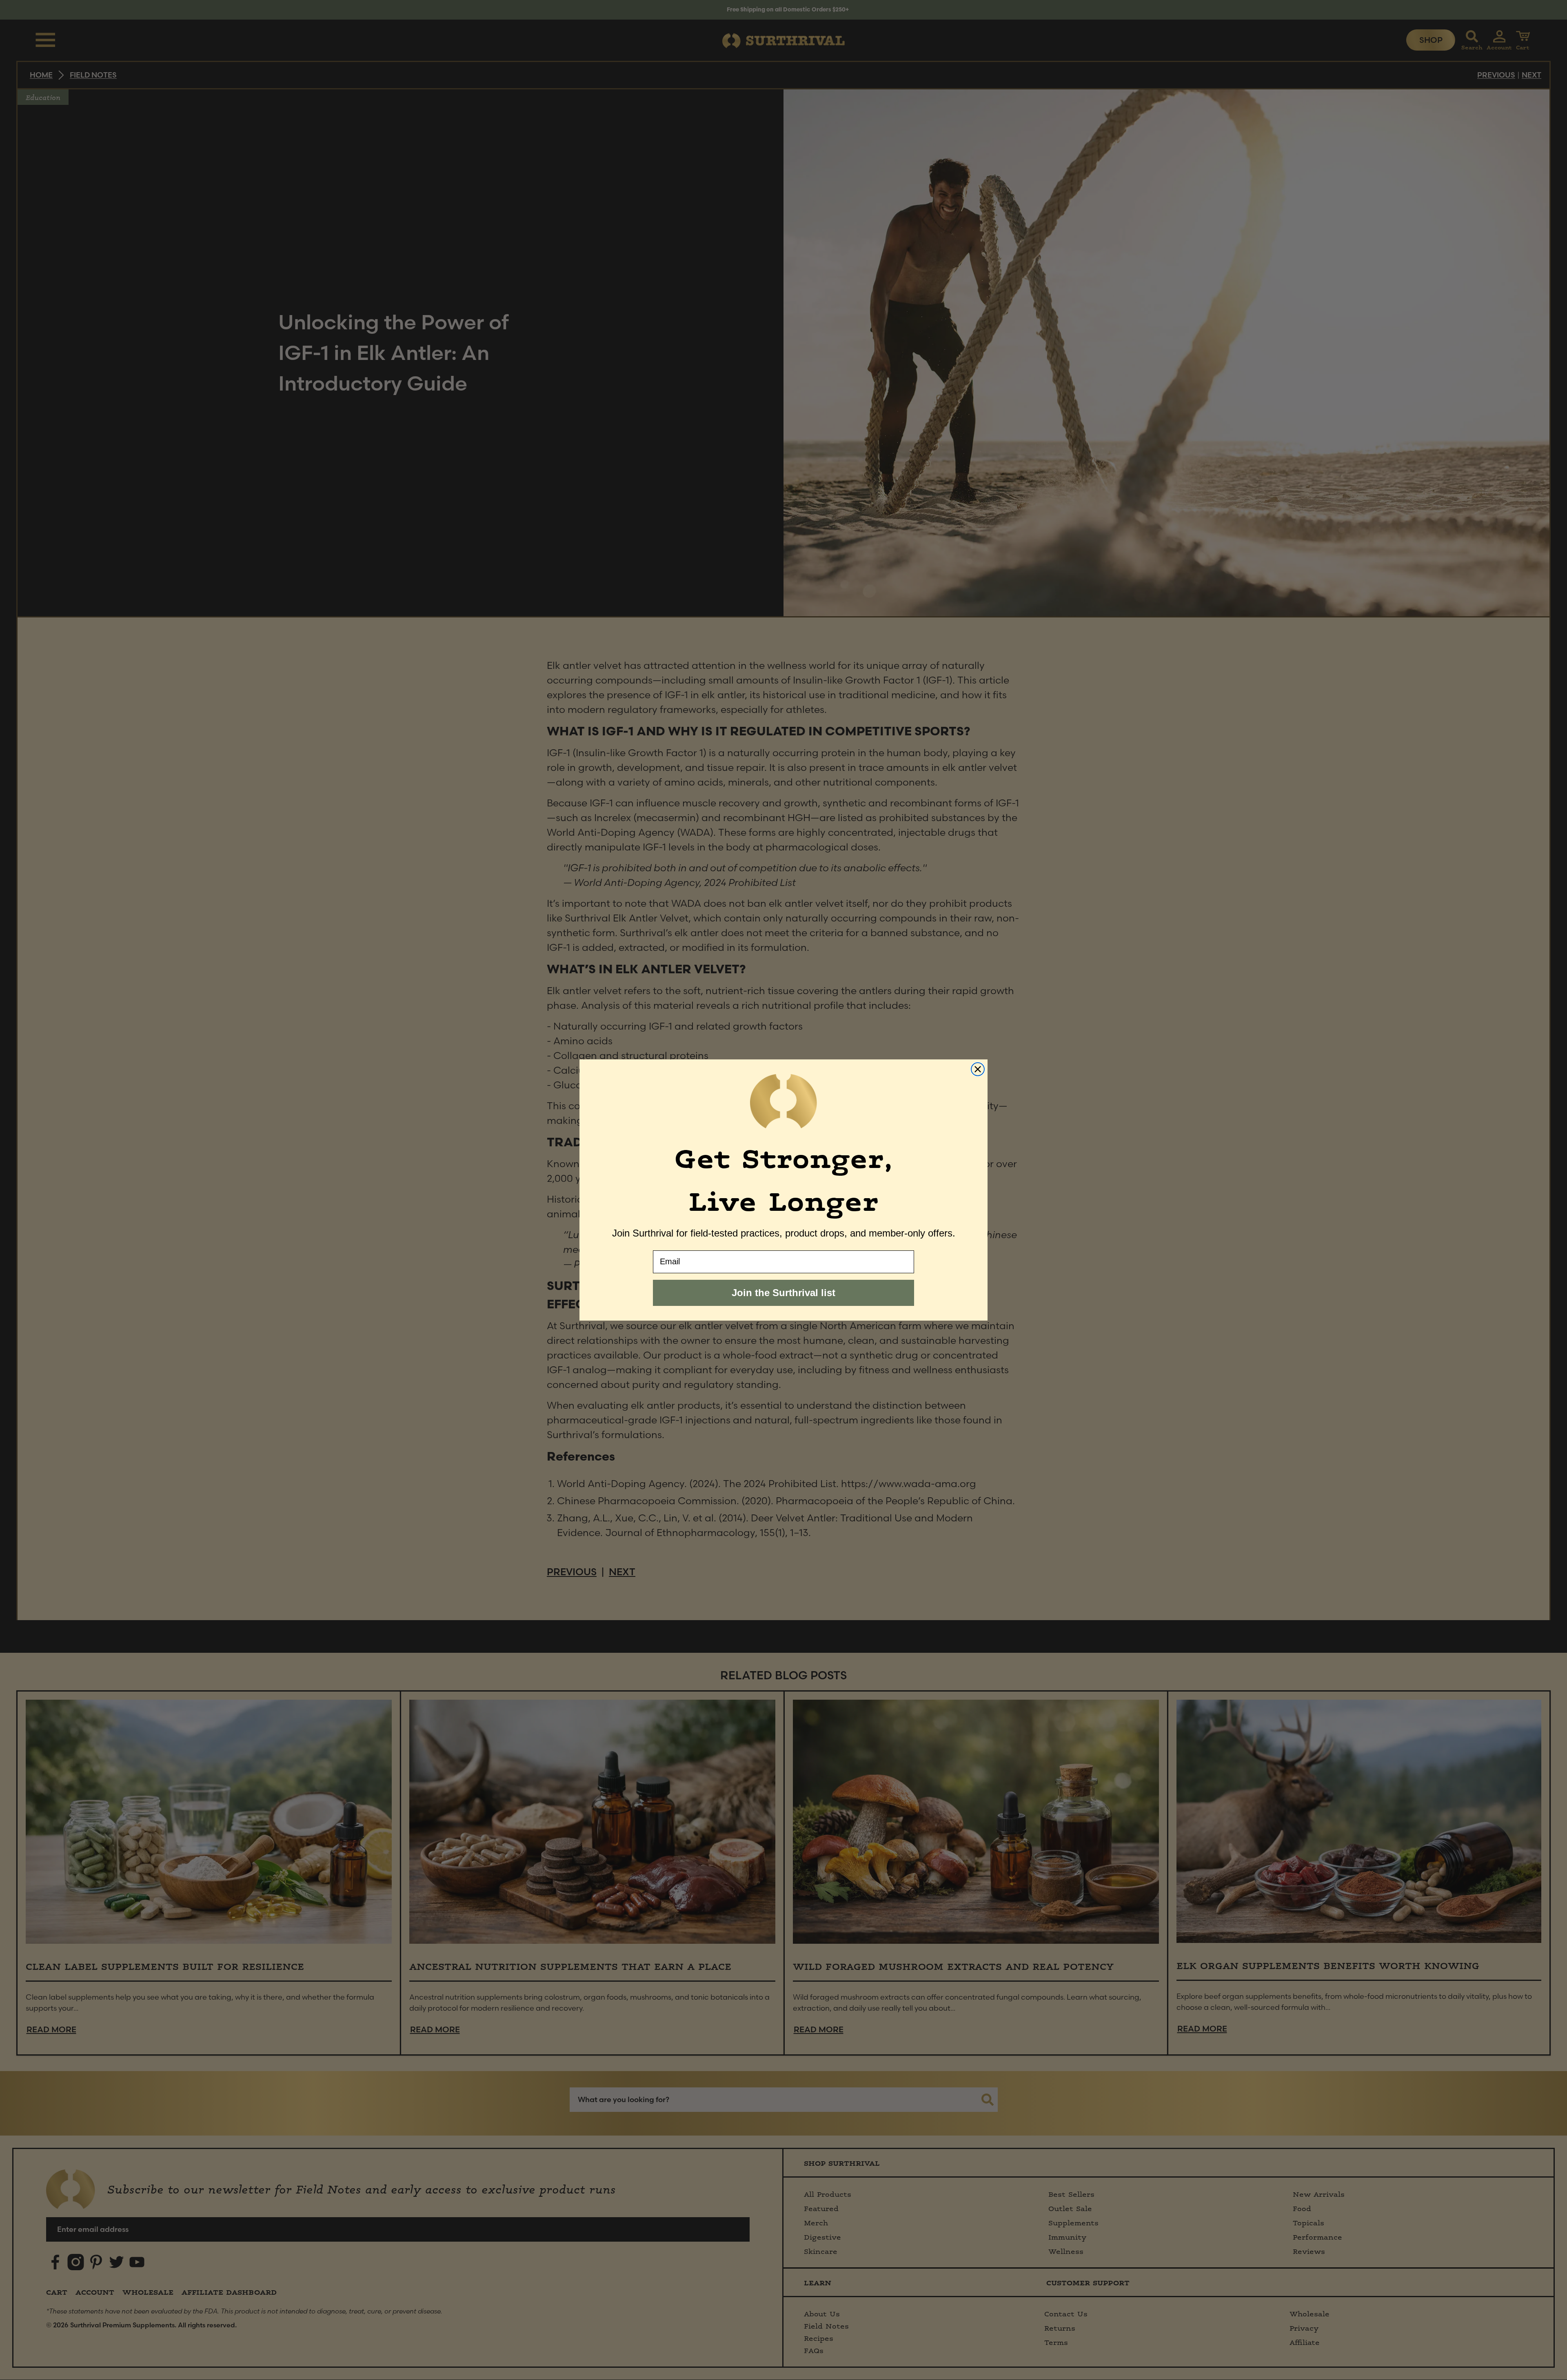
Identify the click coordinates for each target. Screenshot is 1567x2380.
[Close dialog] (978, 1069)
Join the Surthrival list (783, 1293)
